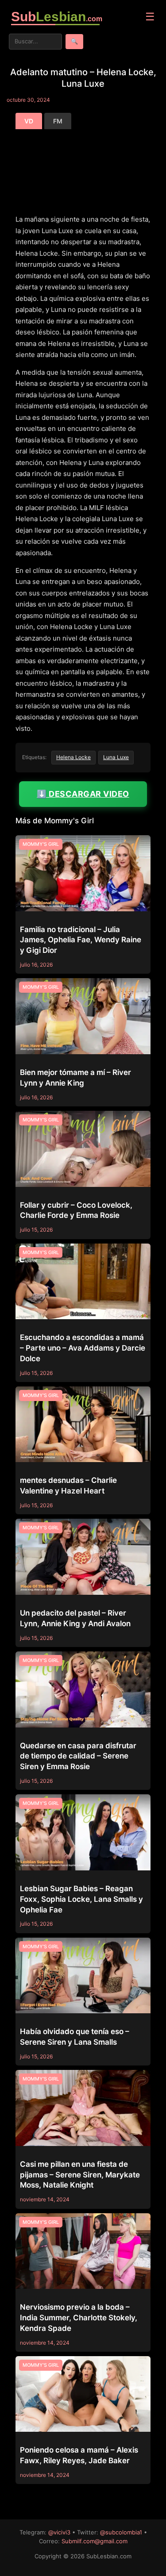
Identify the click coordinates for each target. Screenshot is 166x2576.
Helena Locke (73, 757)
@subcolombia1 (121, 2532)
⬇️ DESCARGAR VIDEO (83, 794)
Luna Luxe (116, 757)
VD (29, 121)
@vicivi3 (59, 2532)
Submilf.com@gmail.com (95, 2541)
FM (58, 121)
